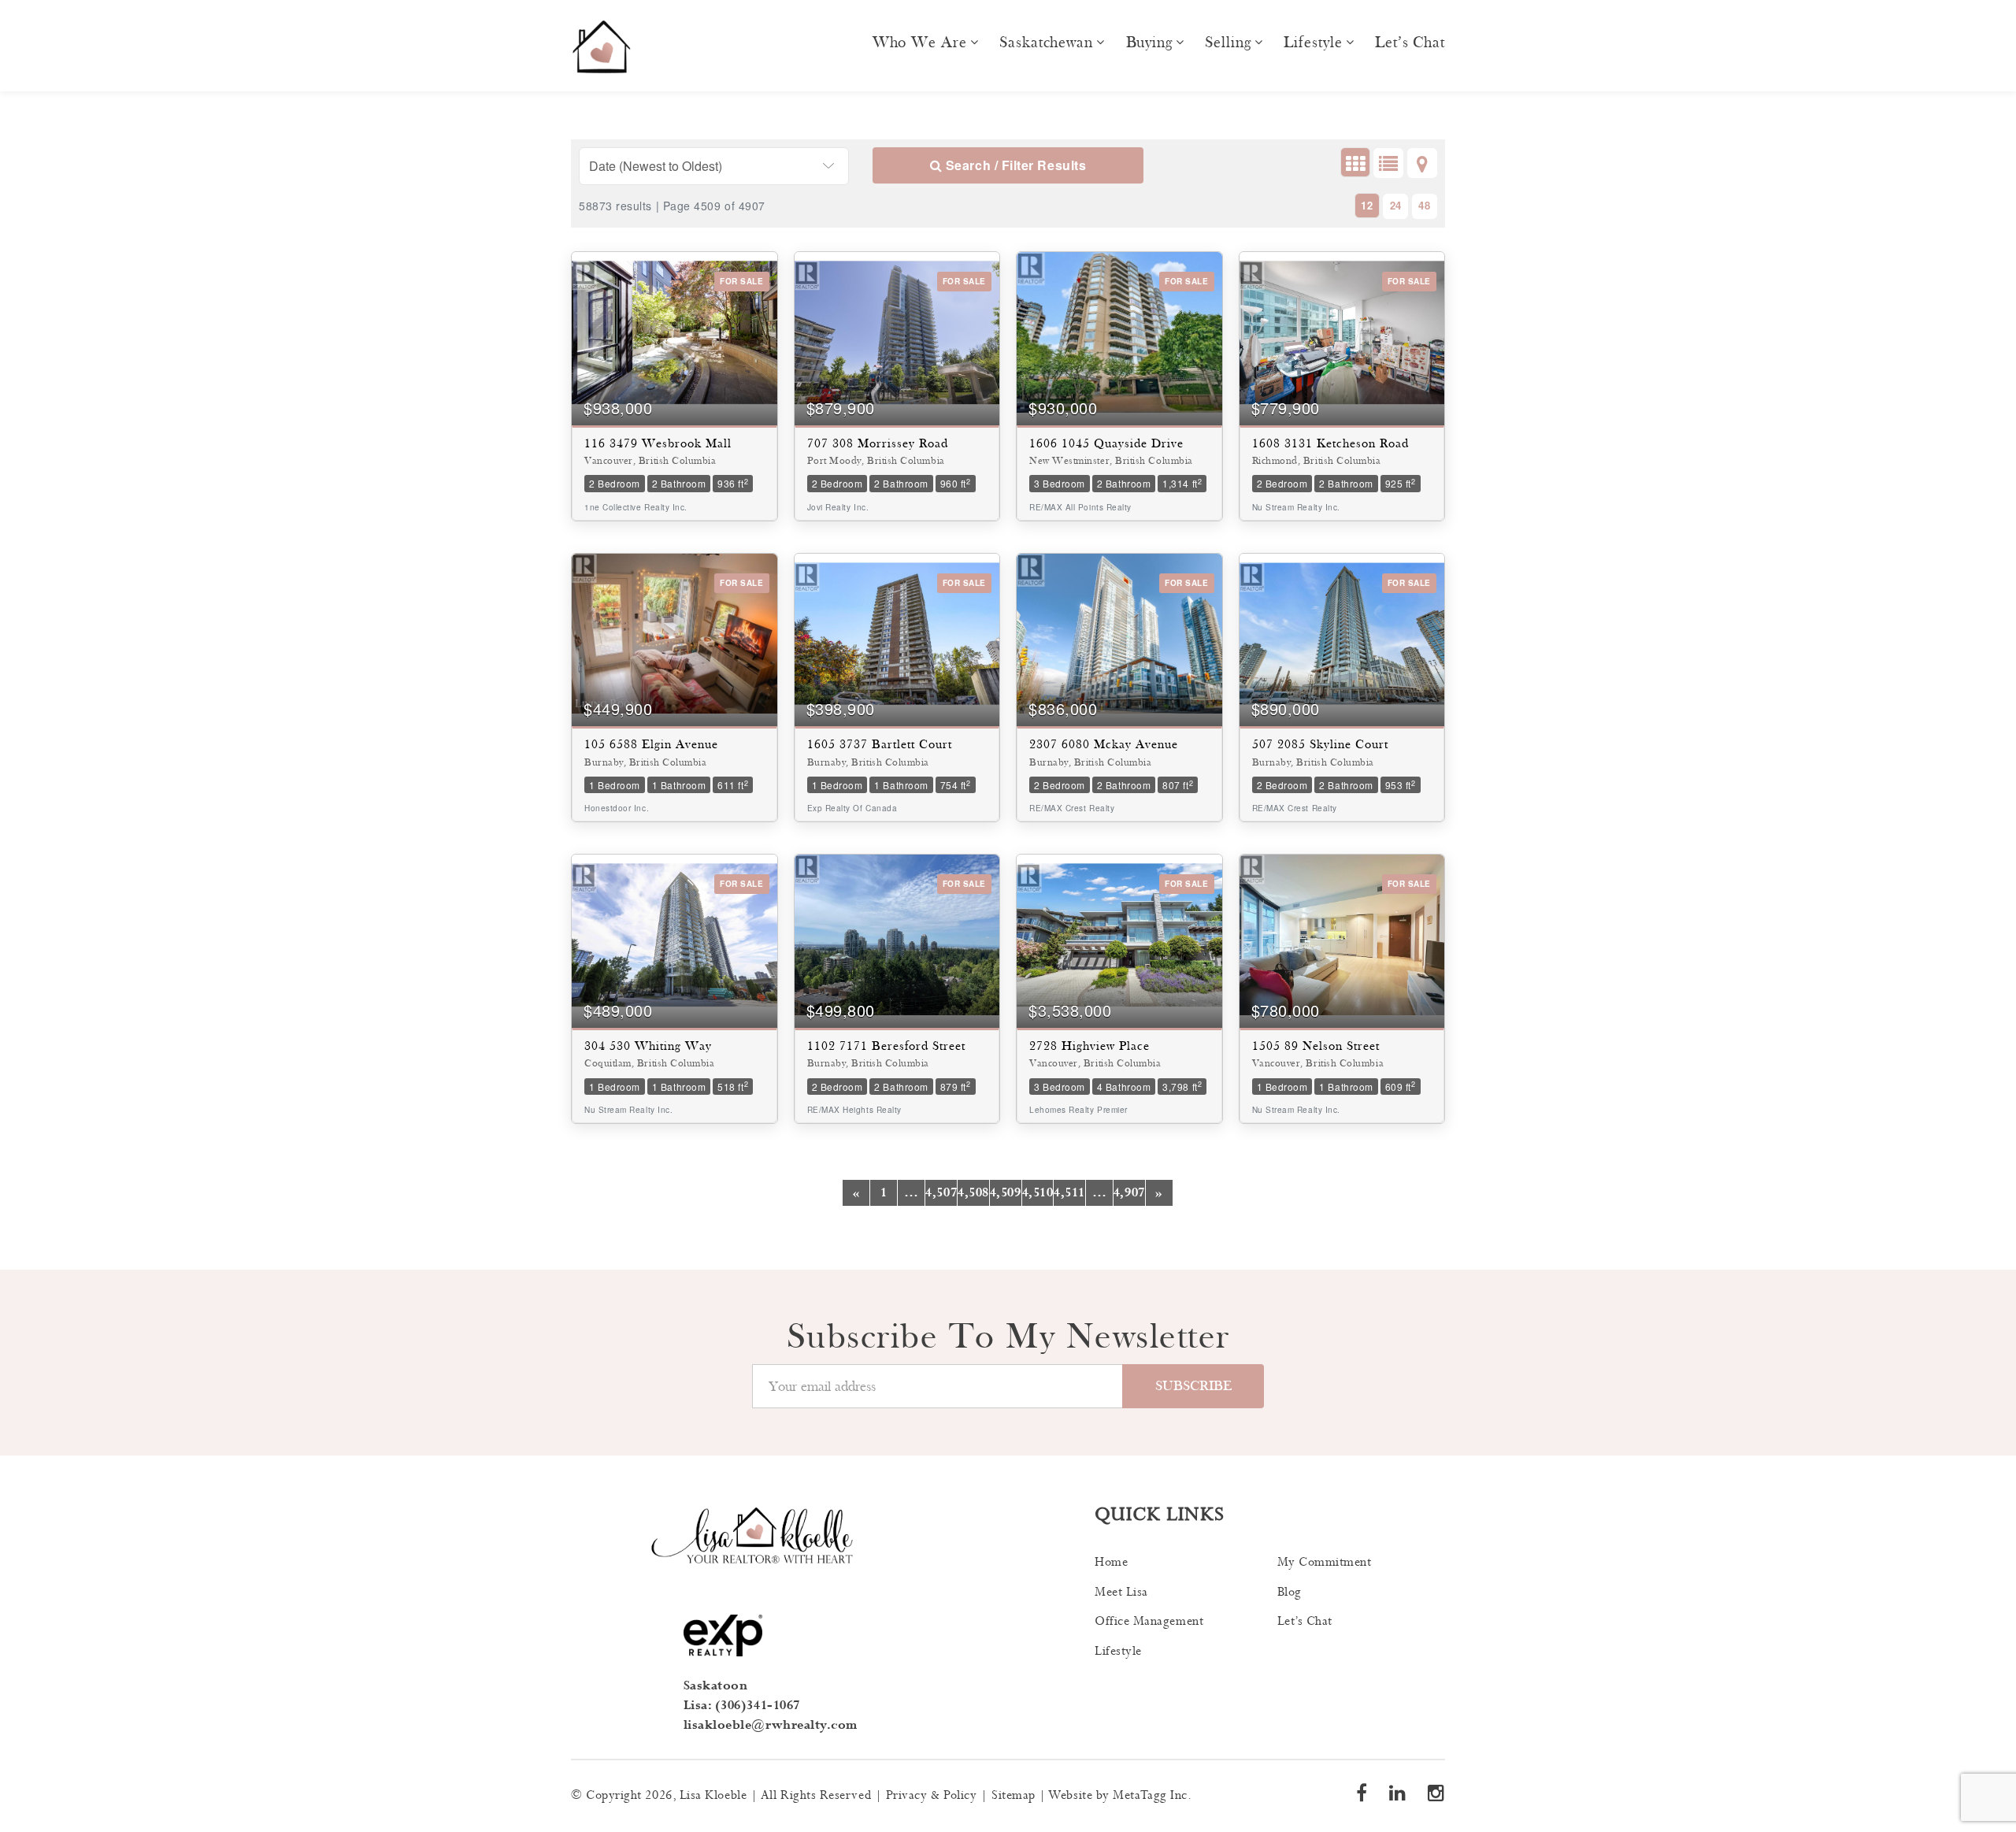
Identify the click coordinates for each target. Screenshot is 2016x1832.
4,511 (1069, 1193)
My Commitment (1325, 1562)
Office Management (1149, 1621)
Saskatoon (716, 1686)
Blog (1290, 1592)
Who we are (920, 43)
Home (1111, 1562)
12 (1367, 205)
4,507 (941, 1193)
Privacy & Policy (932, 1795)
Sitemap (1014, 1795)
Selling (1228, 43)
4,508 (973, 1193)
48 (1424, 205)
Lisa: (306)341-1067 (742, 1706)
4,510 (1038, 1193)
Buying (1149, 43)
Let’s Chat (1410, 43)
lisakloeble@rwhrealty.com (771, 1725)
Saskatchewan (1046, 43)
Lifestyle (1313, 43)
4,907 (1129, 1193)
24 (1396, 205)
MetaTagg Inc (1150, 1795)
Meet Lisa (1121, 1592)
